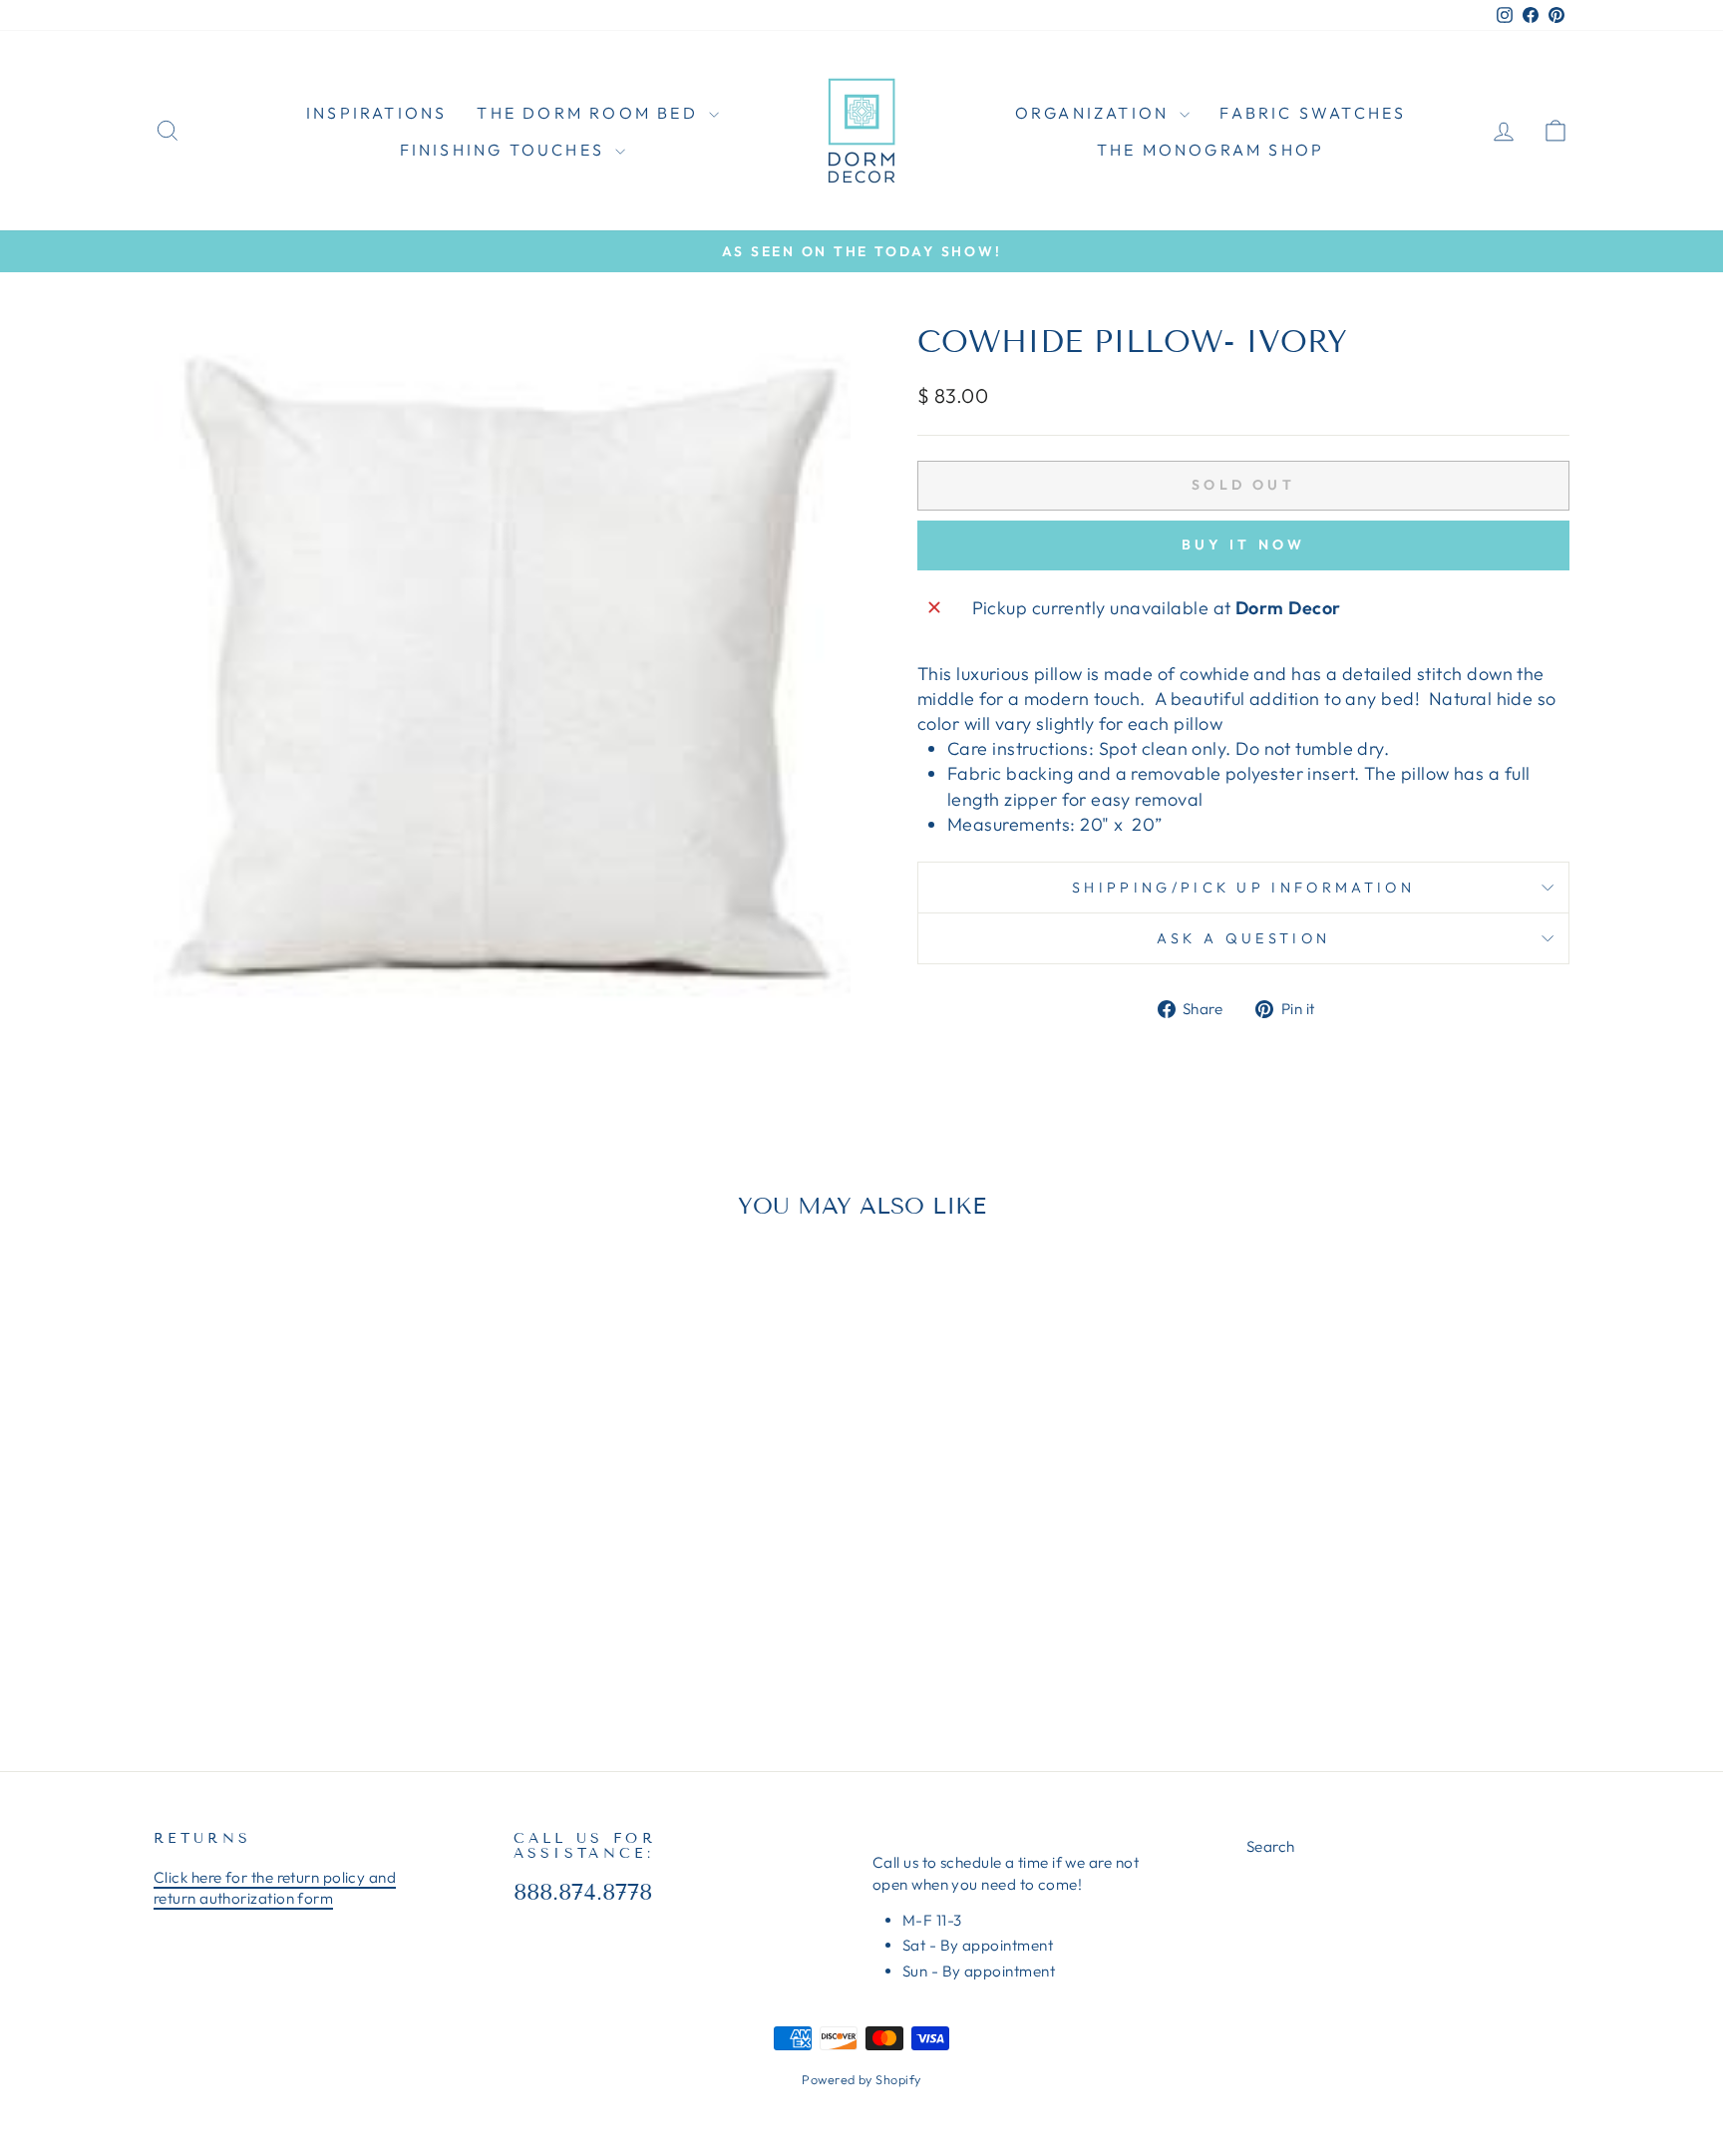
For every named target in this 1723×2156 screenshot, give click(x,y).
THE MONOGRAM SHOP (1210, 150)
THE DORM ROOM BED (590, 113)
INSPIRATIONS (376, 113)
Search (1271, 1846)
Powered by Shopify (861, 2079)
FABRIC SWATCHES (1313, 113)
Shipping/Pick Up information (1243, 888)
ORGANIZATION (1095, 113)
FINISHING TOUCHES (506, 150)
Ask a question (1243, 938)
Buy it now (1244, 544)
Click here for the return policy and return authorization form (275, 1888)
